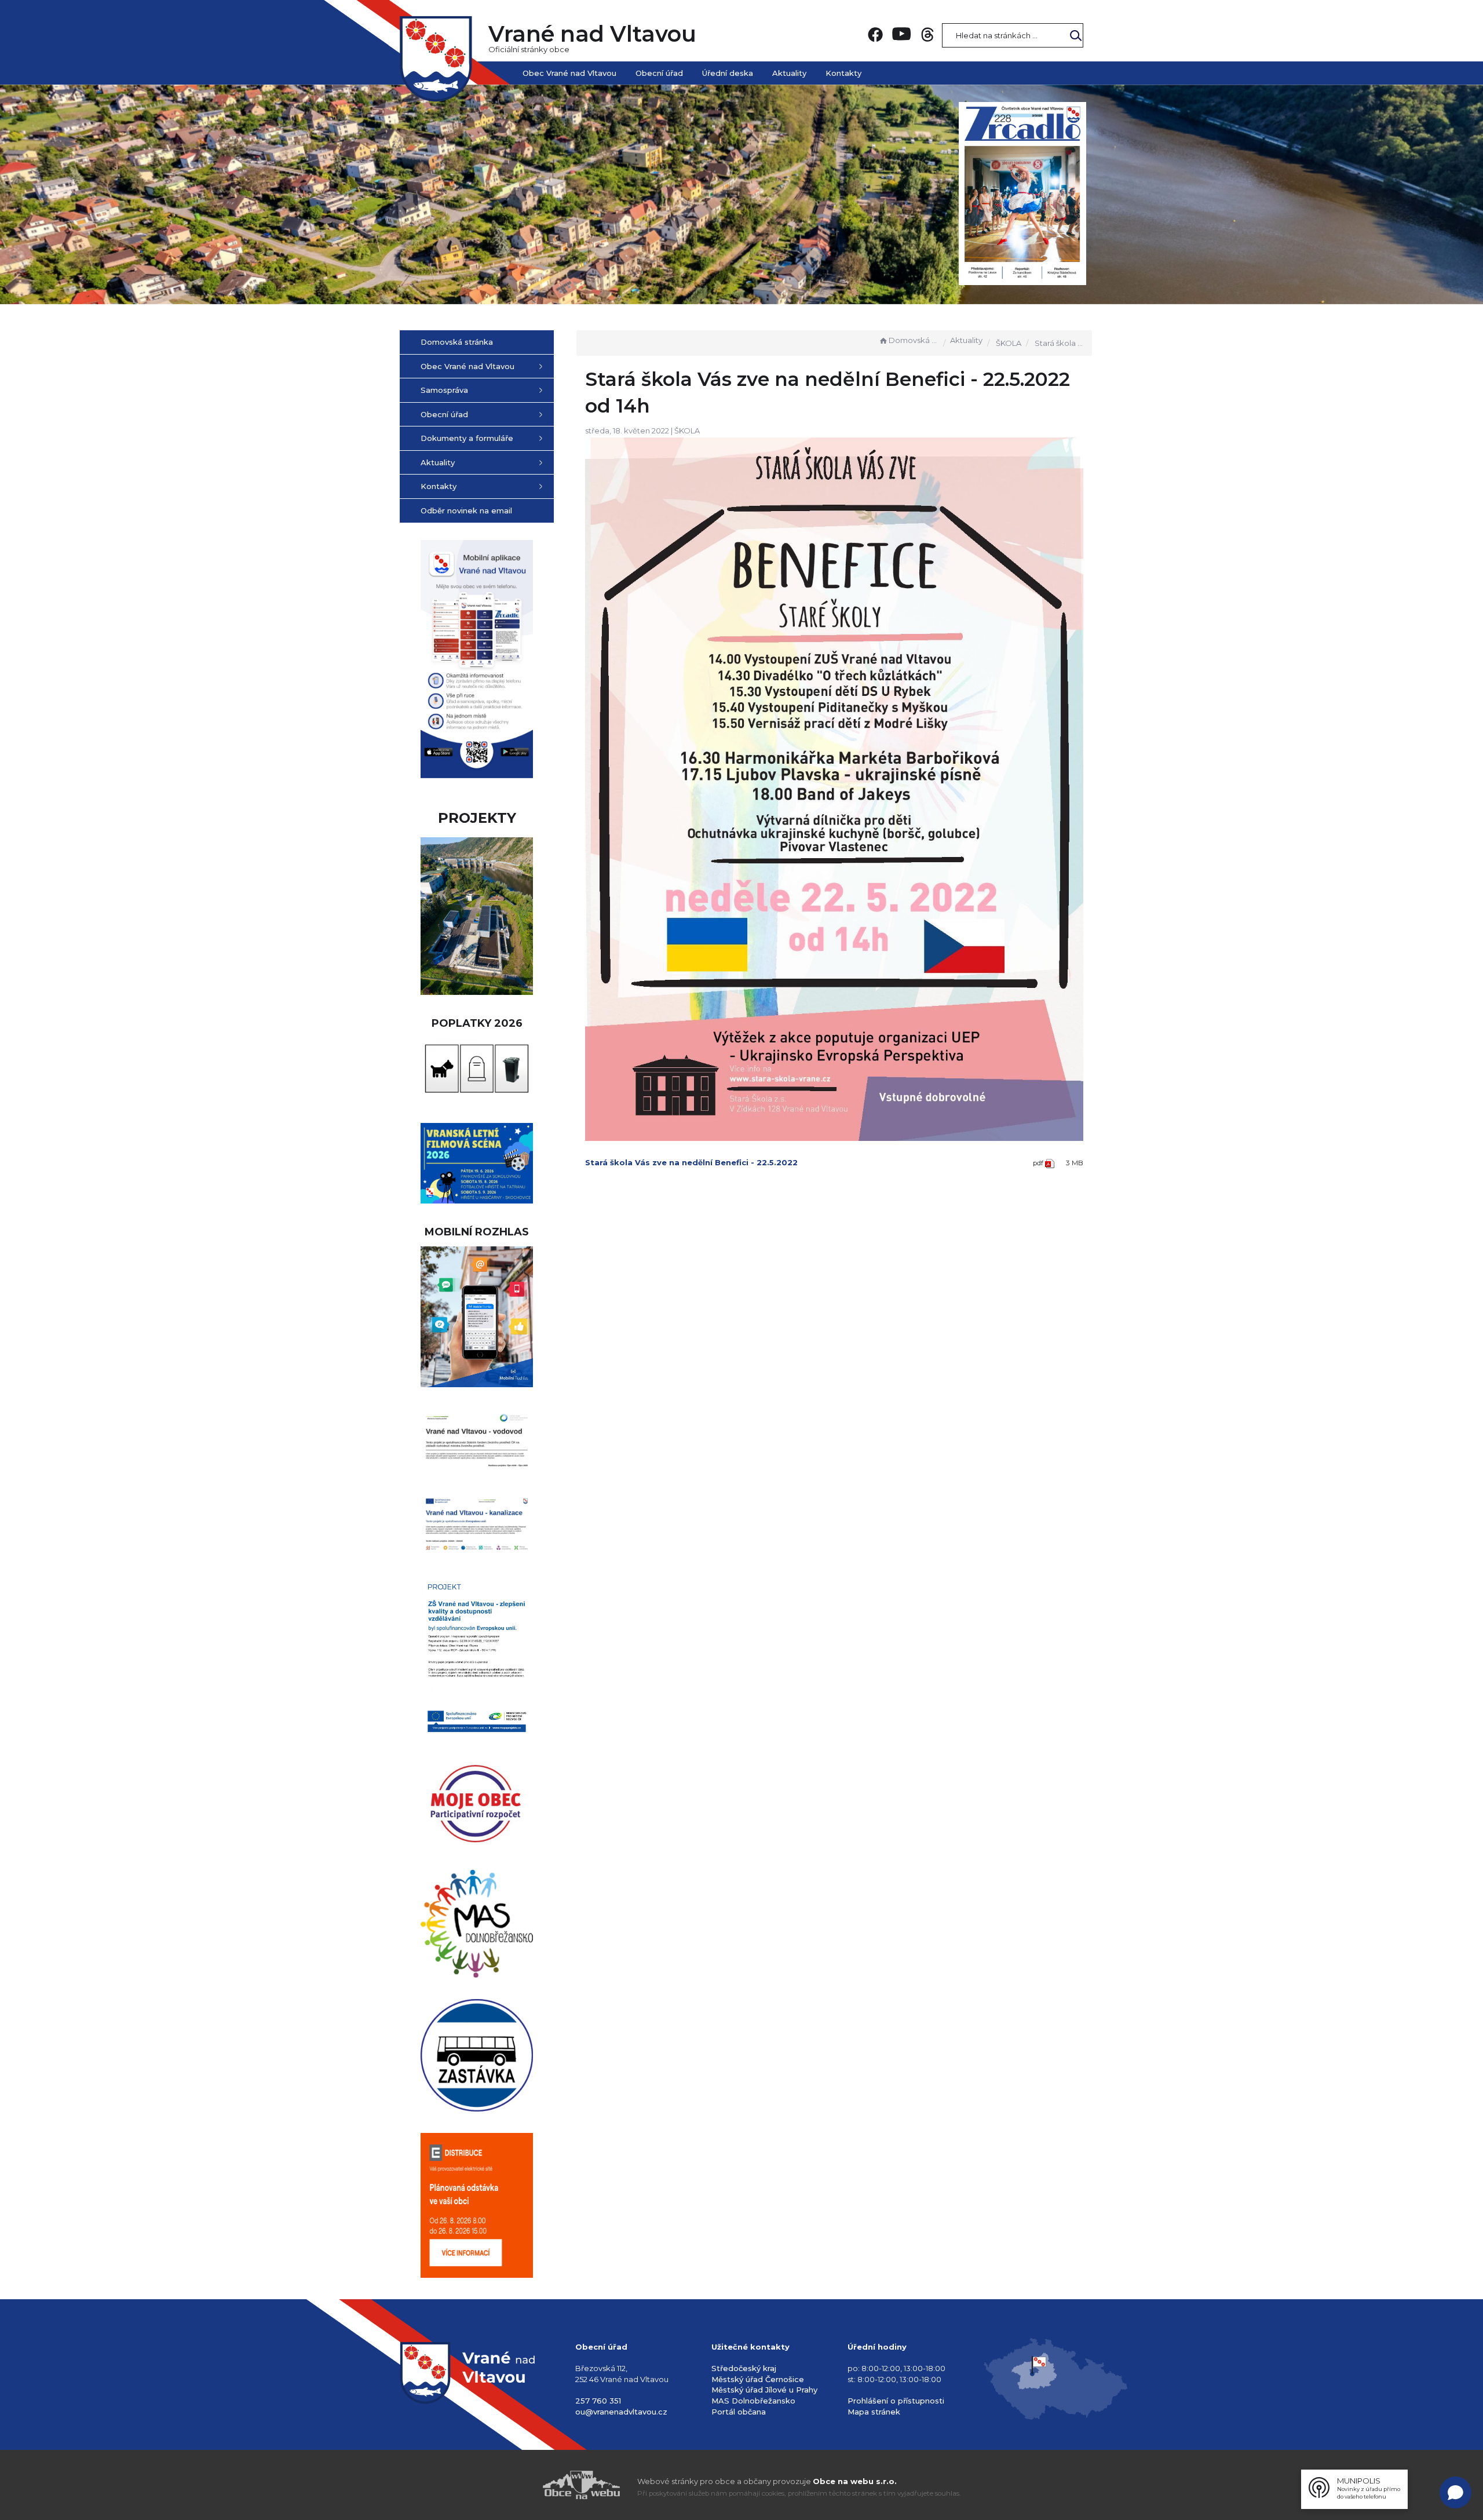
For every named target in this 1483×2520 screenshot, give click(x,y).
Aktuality (789, 73)
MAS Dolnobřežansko (753, 2401)
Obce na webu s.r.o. (855, 2481)
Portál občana (739, 2412)
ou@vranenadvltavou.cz (621, 2412)
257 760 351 (598, 2401)
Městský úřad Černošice (758, 2379)
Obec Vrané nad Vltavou (569, 73)
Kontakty (843, 73)
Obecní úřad (659, 73)
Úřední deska (728, 73)
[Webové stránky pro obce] (516, 2485)
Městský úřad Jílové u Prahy (764, 2390)
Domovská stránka (914, 340)
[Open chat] (1455, 2492)
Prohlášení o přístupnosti (896, 2401)
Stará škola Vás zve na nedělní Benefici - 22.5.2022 (691, 1162)
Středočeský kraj (744, 2368)
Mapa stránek (874, 2412)
